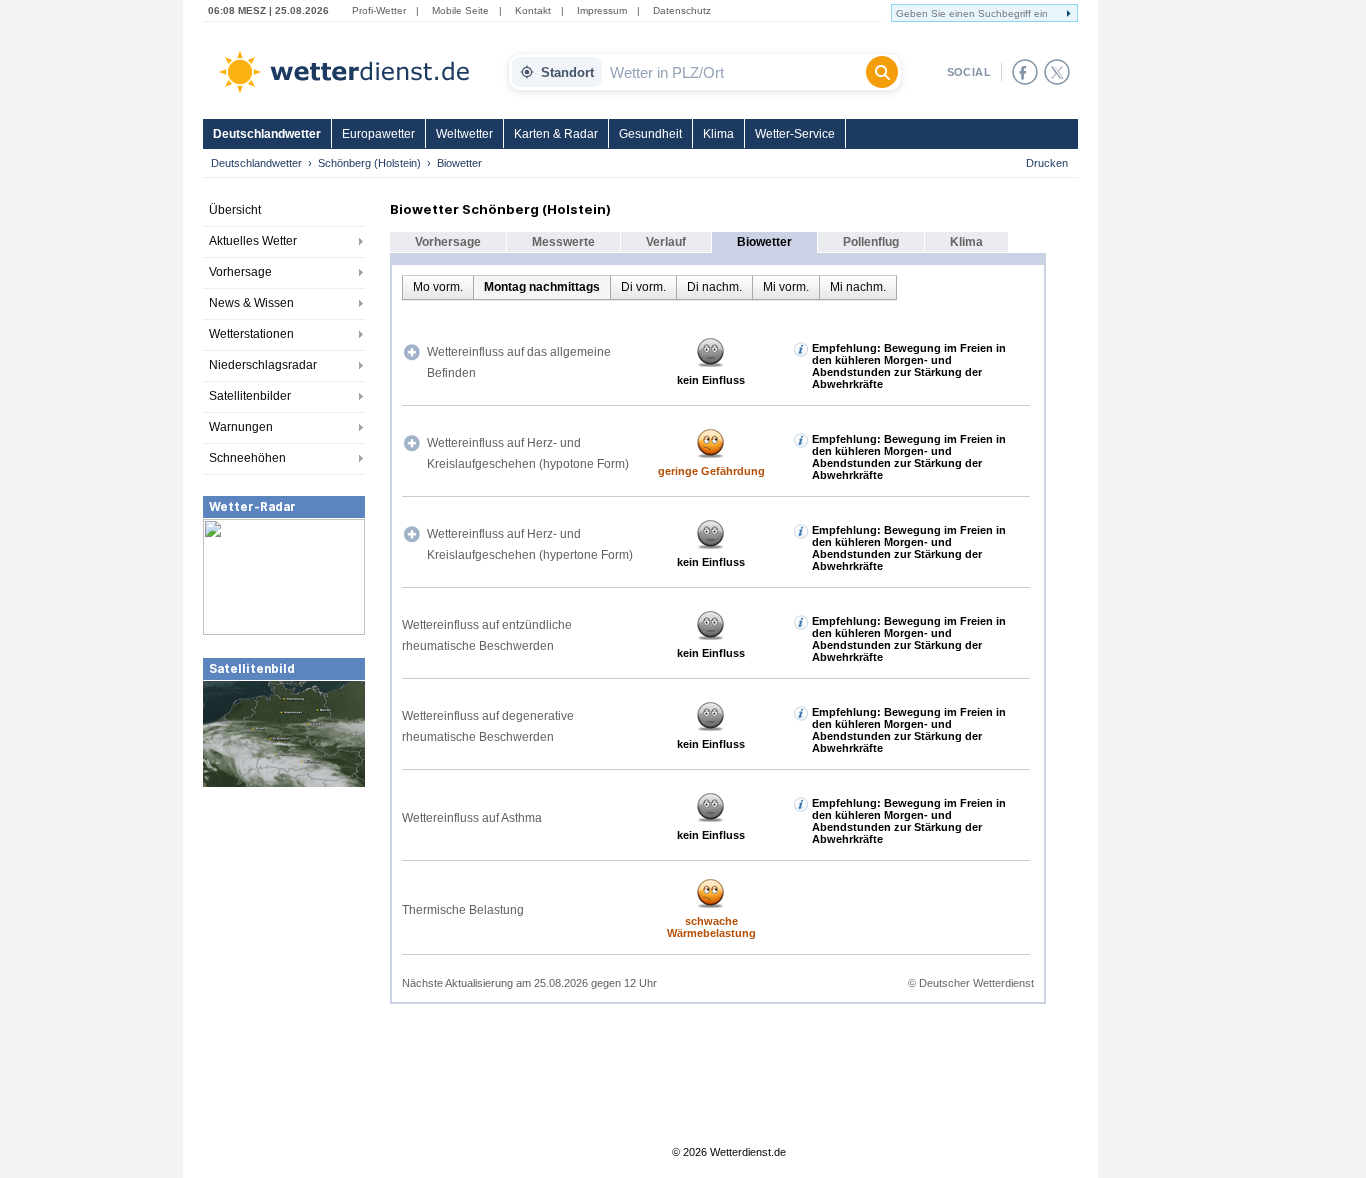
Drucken (1047, 163)
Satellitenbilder (250, 396)
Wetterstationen (251, 334)
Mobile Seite (460, 10)
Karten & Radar (556, 134)
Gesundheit (650, 134)
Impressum (602, 10)
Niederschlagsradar (263, 365)
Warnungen (241, 427)
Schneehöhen (247, 458)
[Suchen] (882, 72)
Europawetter (378, 134)
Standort (567, 72)
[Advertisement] (284, 939)
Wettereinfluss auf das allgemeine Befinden (519, 362)
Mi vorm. (786, 287)
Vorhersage (240, 272)
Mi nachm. (858, 287)
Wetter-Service (795, 134)
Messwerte (563, 242)
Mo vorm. (438, 287)
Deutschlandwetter (267, 134)
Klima (718, 134)
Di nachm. (714, 287)
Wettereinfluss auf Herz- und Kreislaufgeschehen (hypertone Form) (530, 544)
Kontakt (533, 10)
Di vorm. (643, 287)
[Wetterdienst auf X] (1057, 72)
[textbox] (734, 72)
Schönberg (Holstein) (369, 163)
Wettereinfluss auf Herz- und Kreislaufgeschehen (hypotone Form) (528, 453)
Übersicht (235, 210)
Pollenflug (871, 242)
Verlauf (666, 242)
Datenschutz (682, 10)
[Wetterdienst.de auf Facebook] (1025, 72)
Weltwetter (464, 134)
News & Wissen (251, 303)
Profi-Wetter (379, 10)
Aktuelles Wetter (253, 241)
